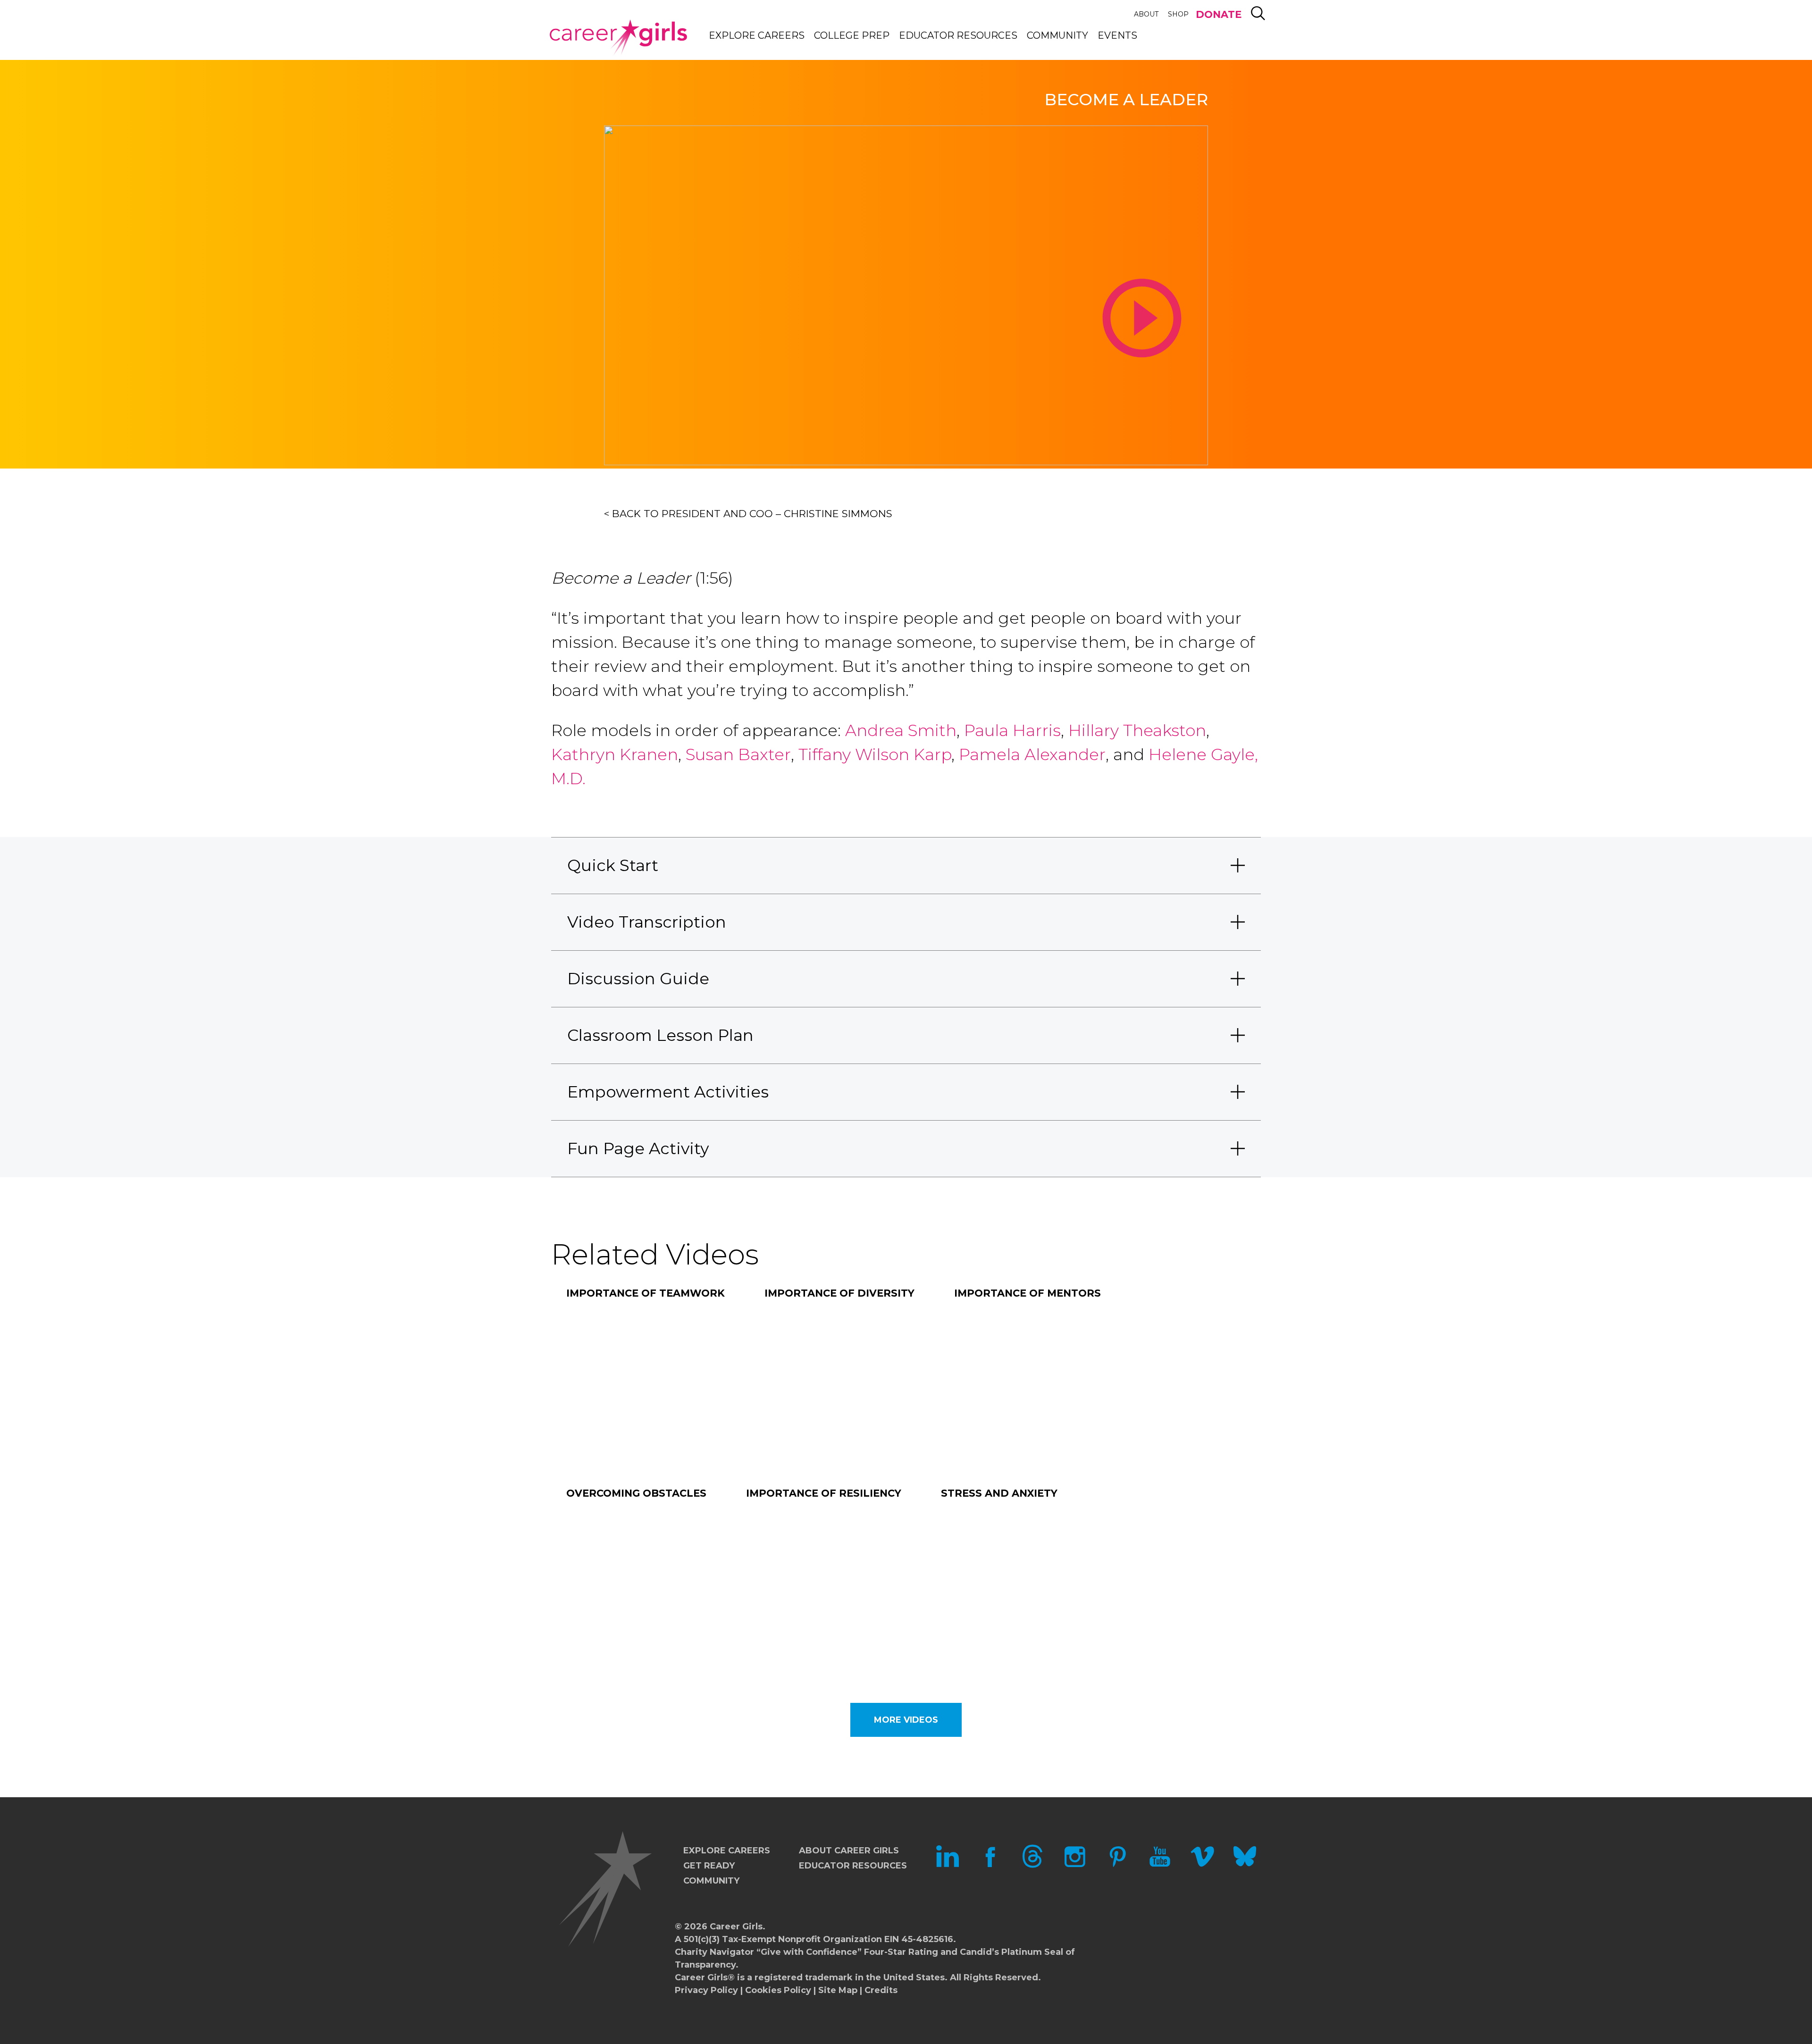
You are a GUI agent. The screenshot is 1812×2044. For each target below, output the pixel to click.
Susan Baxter (738, 754)
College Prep (852, 35)
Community (1057, 35)
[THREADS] (1032, 1865)
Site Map (838, 1990)
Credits (881, 1990)
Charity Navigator (714, 1952)
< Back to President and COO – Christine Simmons (748, 514)
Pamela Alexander (1032, 754)
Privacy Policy (706, 1990)
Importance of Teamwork (646, 1293)
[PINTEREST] (1117, 1865)
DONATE (1219, 14)
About (1146, 14)
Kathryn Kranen (615, 754)
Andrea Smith (901, 730)
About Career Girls (849, 1851)
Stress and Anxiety (999, 1493)
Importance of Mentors (1028, 1293)
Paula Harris (1012, 730)
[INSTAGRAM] (1075, 1865)
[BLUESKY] (1245, 1865)
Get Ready (709, 1866)
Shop (1178, 14)
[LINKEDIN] (948, 1865)
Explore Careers (757, 35)
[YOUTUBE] (1160, 1865)
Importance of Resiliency (824, 1493)
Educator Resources (958, 35)
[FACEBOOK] (990, 1865)
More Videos (906, 1720)
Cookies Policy (778, 1990)
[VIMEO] (1202, 1865)
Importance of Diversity (839, 1293)
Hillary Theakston (1137, 730)
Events (1117, 35)
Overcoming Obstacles (636, 1493)
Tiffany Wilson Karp (875, 754)
